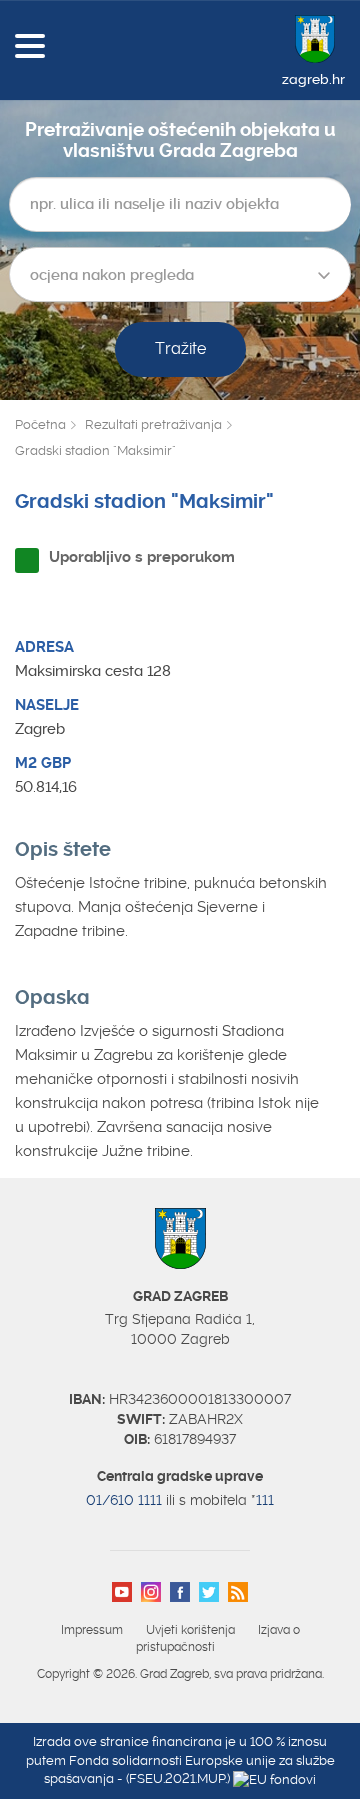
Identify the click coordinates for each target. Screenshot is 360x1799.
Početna (40, 424)
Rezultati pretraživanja (153, 424)
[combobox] (180, 274)
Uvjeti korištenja (190, 1630)
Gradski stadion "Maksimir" (95, 450)
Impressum (92, 1630)
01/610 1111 (124, 1500)
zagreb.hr (313, 79)
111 (265, 1500)
